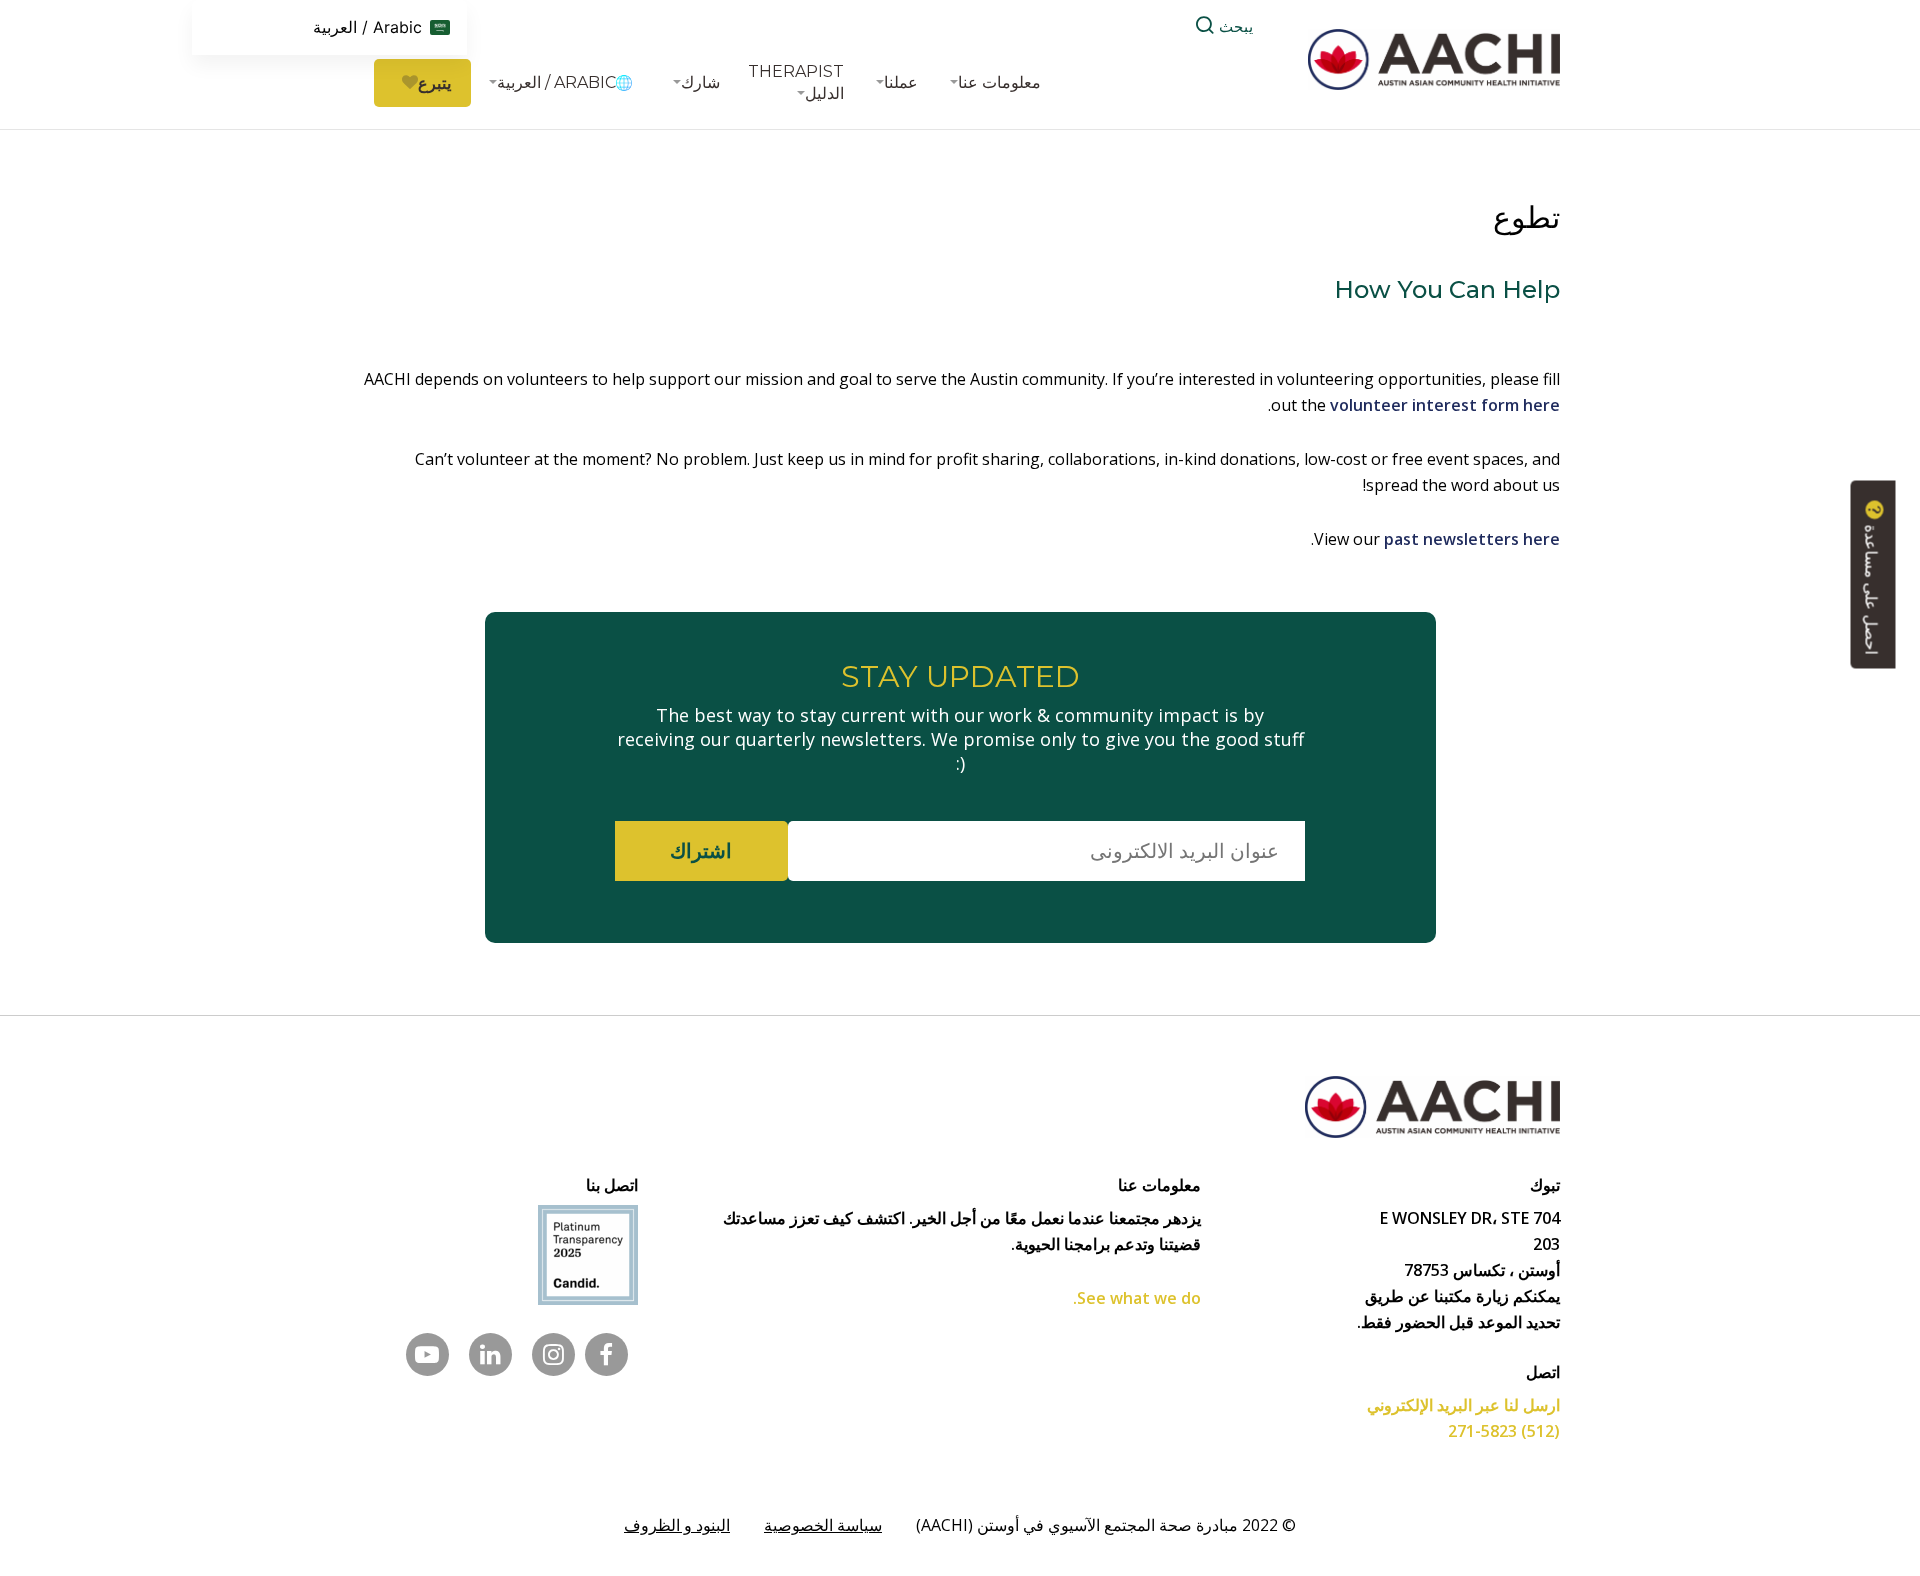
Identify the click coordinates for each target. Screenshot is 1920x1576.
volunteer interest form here (1445, 405)
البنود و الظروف (677, 1525)
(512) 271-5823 (1504, 1431)
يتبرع (434, 83)
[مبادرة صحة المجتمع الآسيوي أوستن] (1434, 58)
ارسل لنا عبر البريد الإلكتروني (1463, 1405)
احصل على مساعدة (1871, 587)
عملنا (901, 82)
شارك (700, 82)
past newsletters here (1472, 539)
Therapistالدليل (796, 82)
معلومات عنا (999, 82)
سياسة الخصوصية (823, 1525)
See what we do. (1137, 1298)
